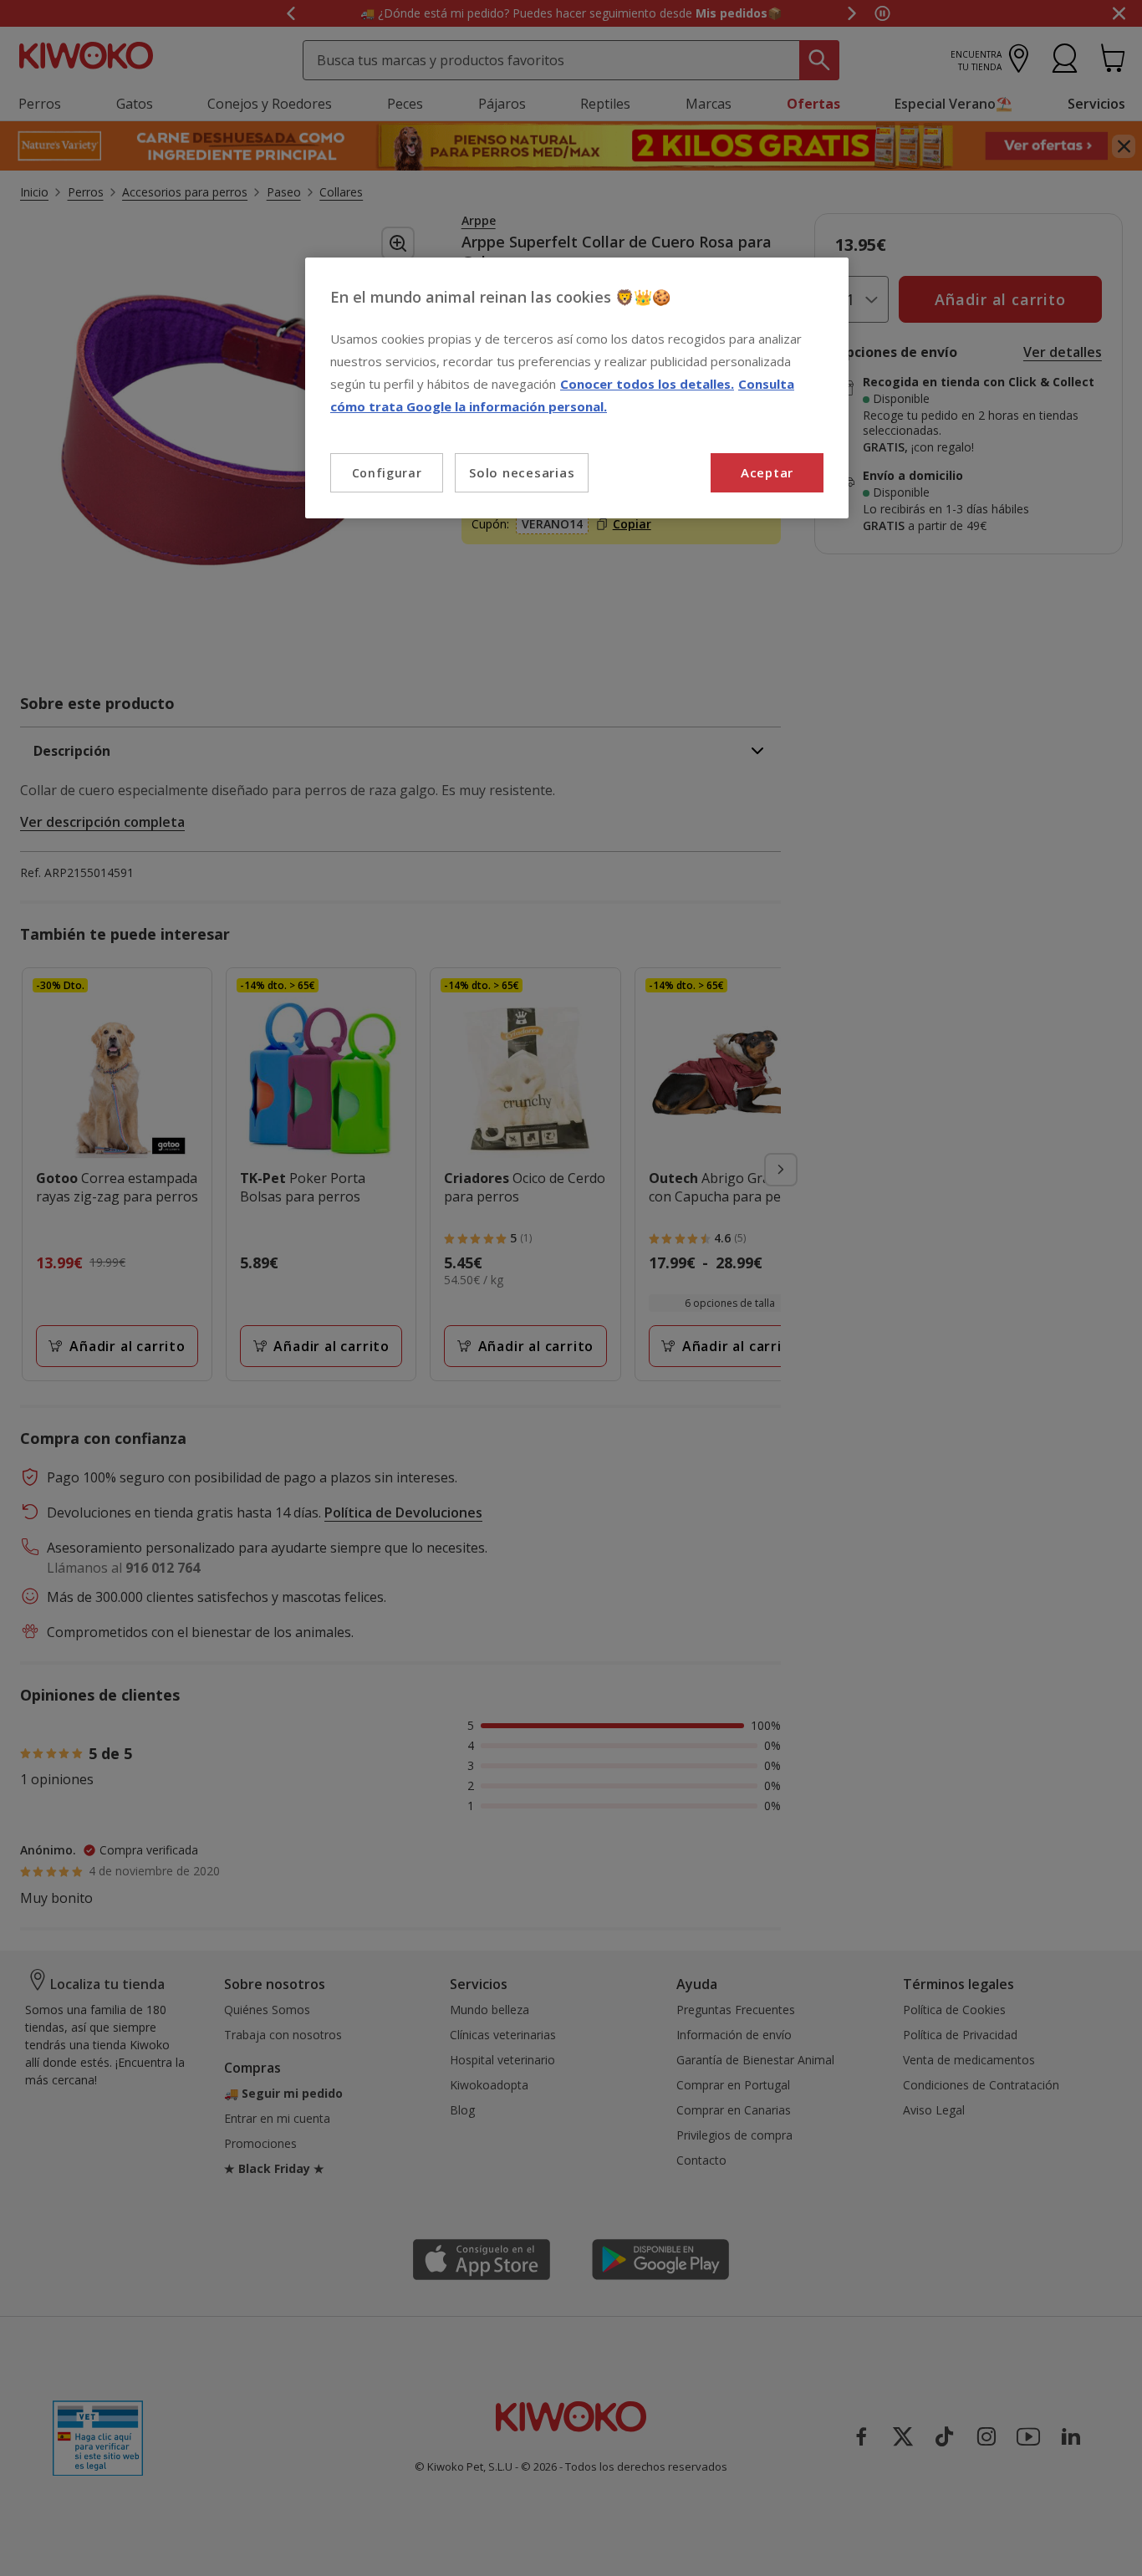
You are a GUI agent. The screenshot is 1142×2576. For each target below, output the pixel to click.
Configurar (387, 473)
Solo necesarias (522, 472)
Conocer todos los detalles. (647, 384)
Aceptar (767, 472)
